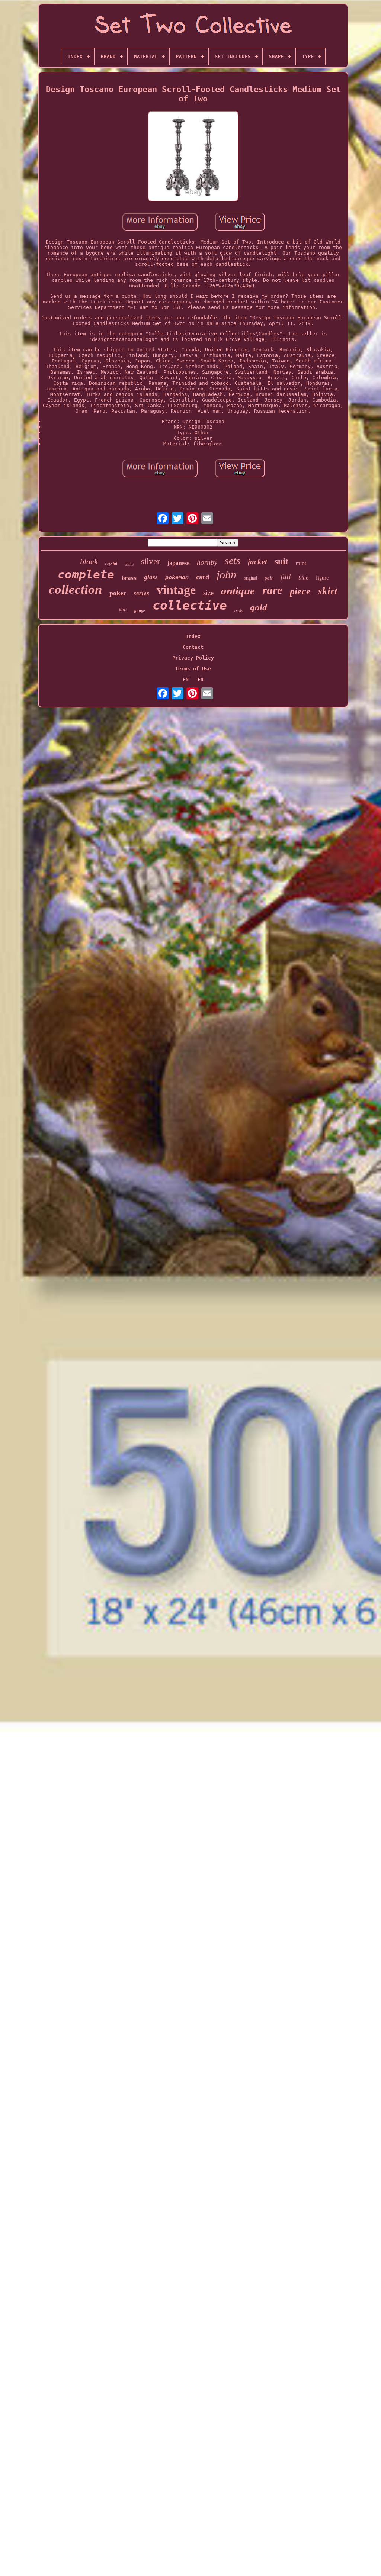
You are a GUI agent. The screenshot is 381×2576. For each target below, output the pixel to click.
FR (201, 679)
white (129, 564)
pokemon (177, 578)
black (89, 562)
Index (193, 636)
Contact (193, 647)
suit (281, 561)
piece (300, 591)
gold (259, 607)
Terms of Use (193, 669)
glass (151, 577)
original (250, 578)
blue (303, 578)
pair (269, 578)
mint (301, 563)
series (141, 593)
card (203, 577)
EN (186, 679)
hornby (207, 562)
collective (190, 605)
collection (75, 589)
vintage (176, 590)
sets (233, 560)
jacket (257, 562)
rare (272, 590)
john (226, 575)
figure (322, 578)
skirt (328, 591)
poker (118, 593)
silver (151, 562)
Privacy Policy (193, 658)
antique (238, 591)
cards (238, 611)
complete (86, 574)
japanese (178, 563)
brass (129, 578)
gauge (140, 610)
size (208, 593)
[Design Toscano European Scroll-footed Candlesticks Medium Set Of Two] (193, 157)
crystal (111, 564)
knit (123, 610)
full (286, 577)
